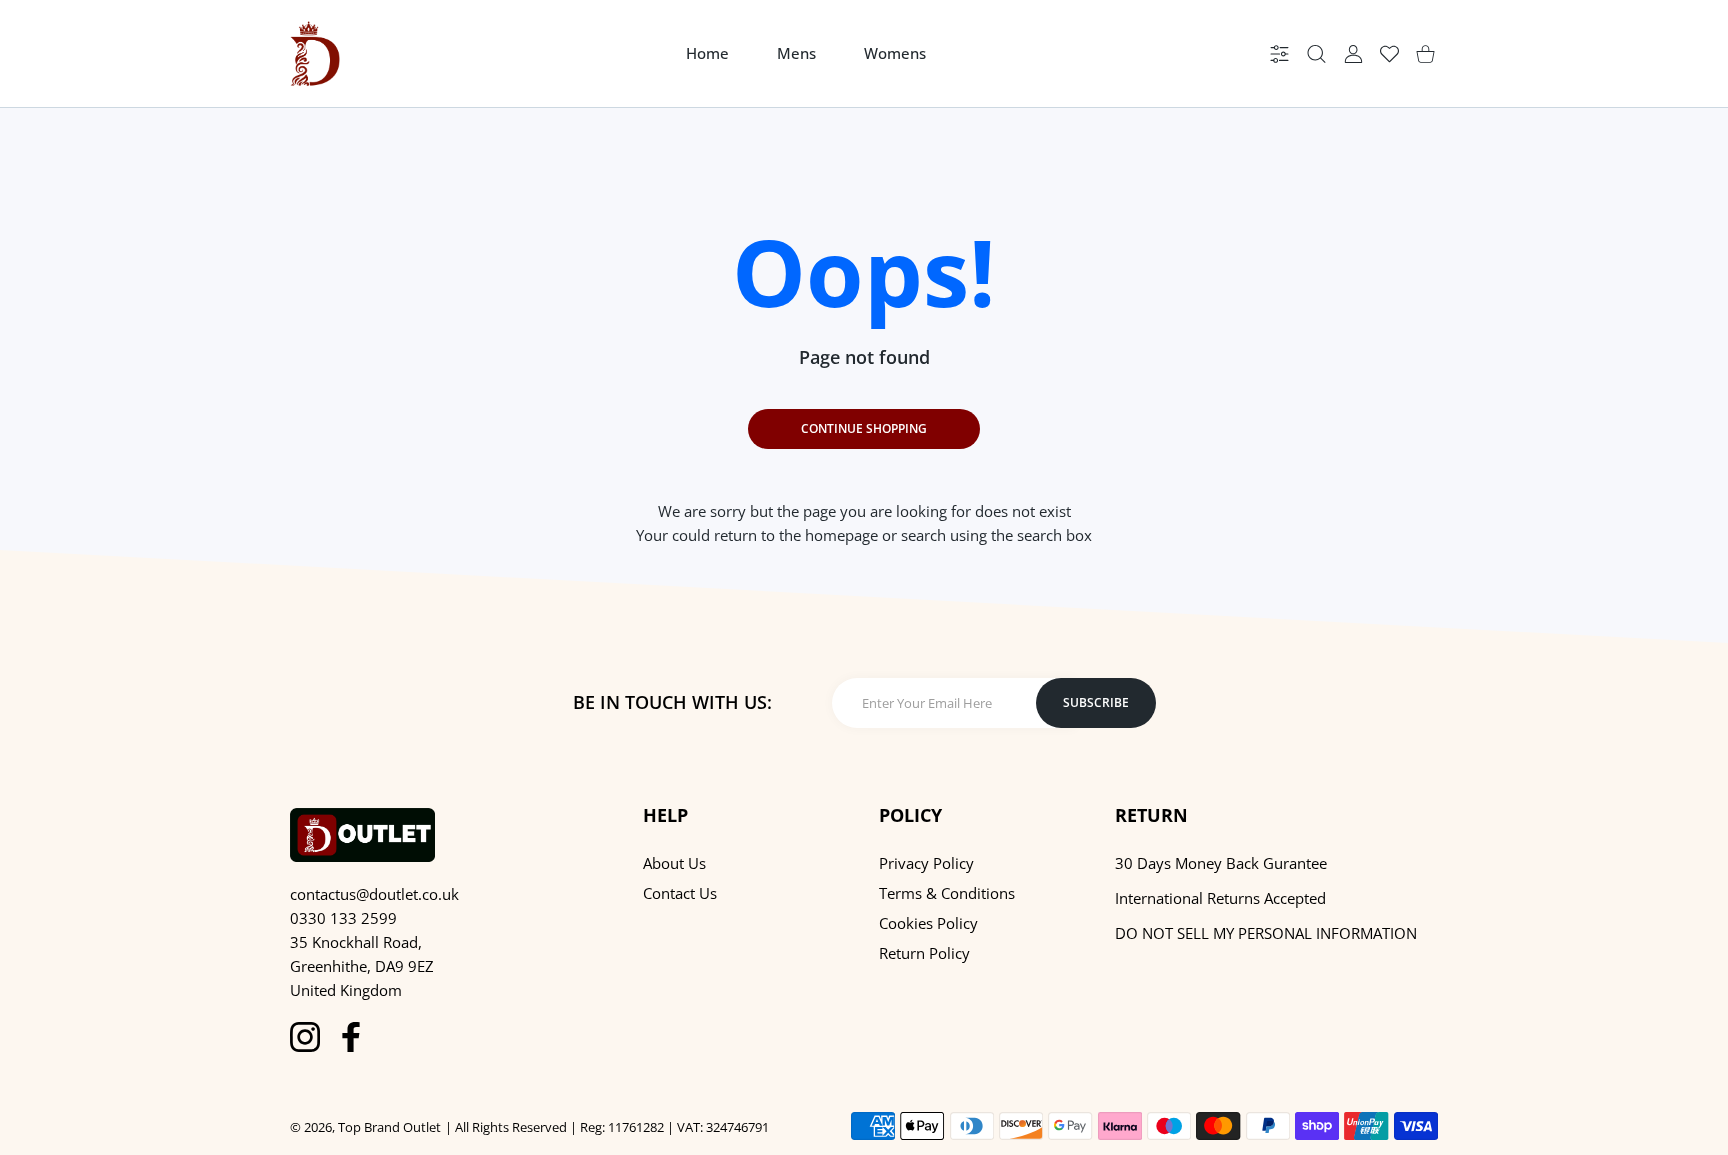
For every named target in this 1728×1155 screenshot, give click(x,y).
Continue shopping (864, 428)
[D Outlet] (315, 53)
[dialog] (1316, 53)
